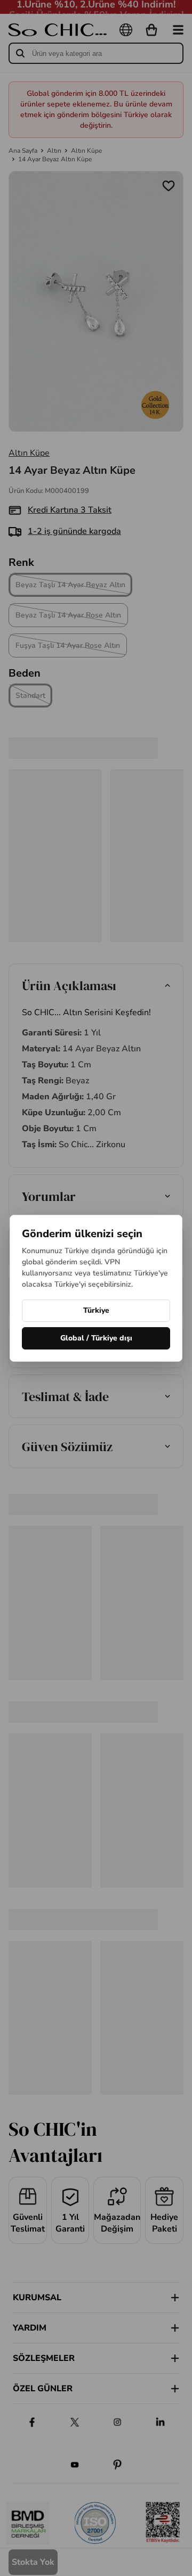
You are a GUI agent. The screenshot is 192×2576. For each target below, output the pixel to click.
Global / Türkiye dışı (96, 1338)
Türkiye (96, 1310)
